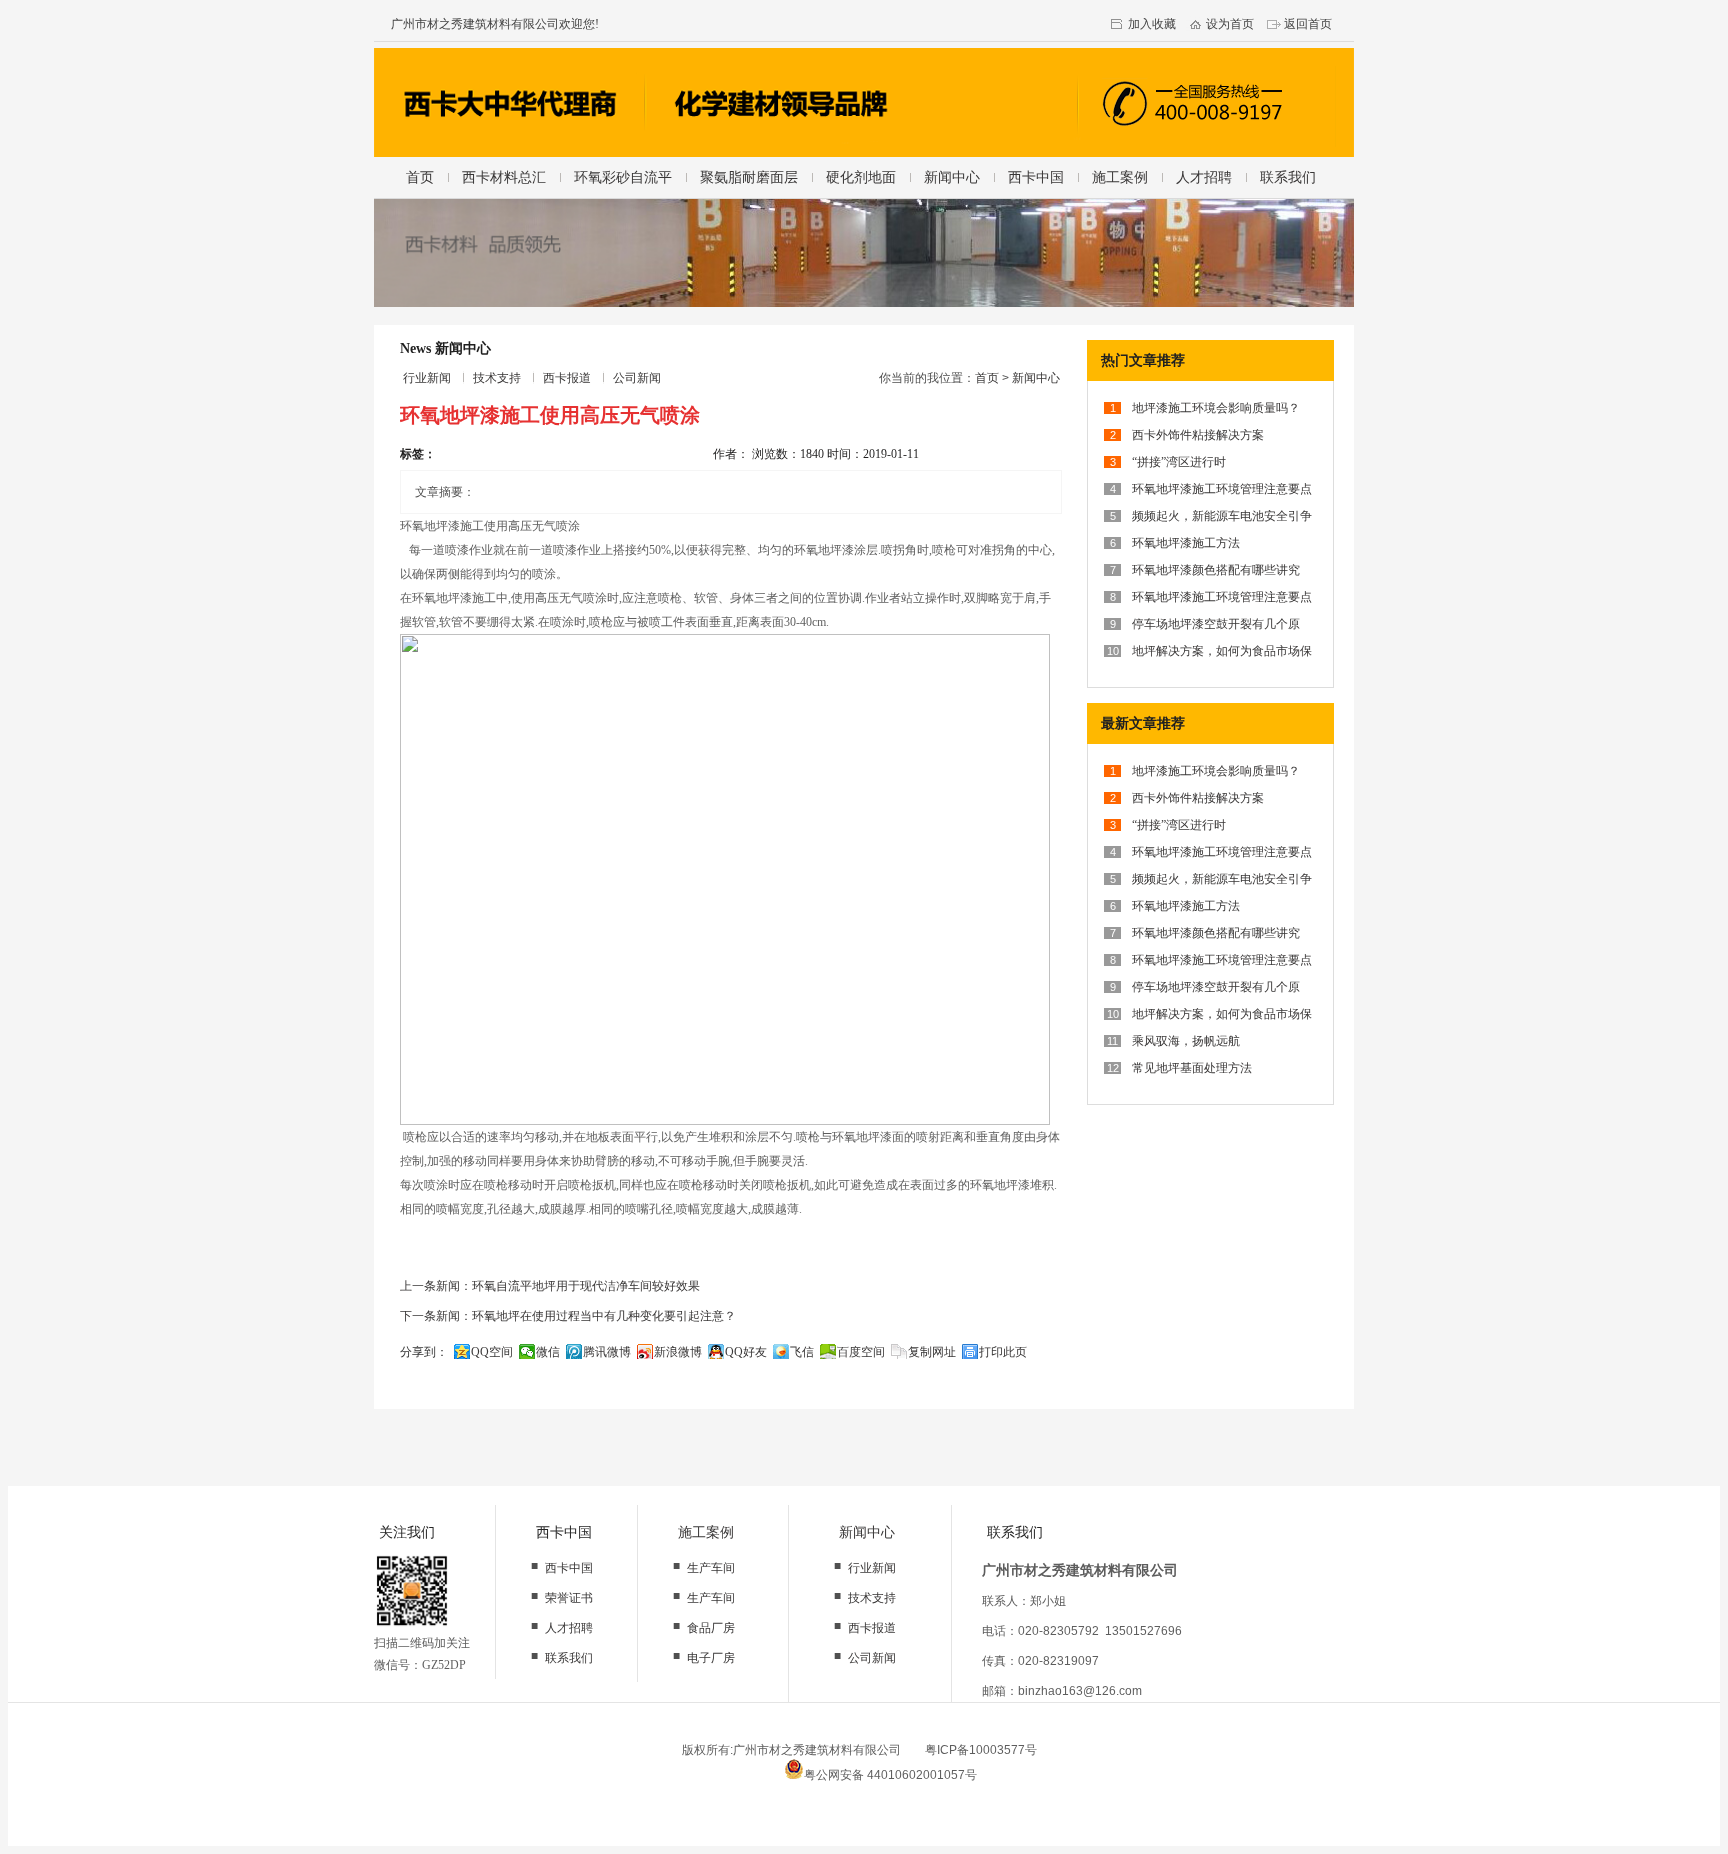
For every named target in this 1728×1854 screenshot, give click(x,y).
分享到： (424, 1352)
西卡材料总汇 (504, 177)
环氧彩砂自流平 (623, 177)
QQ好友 (746, 1352)
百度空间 (861, 1352)
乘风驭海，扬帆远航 (1186, 1041)
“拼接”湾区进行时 (1179, 462)
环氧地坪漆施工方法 (1186, 543)
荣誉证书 (569, 1598)
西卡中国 (1036, 177)
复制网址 (932, 1352)
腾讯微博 (607, 1352)
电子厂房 (711, 1658)
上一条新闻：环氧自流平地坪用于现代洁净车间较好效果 (550, 1286)
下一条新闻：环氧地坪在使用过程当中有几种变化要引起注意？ (568, 1316)
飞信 (802, 1352)
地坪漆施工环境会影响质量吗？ (1216, 408)
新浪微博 (678, 1352)
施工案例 (1120, 177)
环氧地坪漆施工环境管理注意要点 (1222, 489)
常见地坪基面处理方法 (1192, 1068)
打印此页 (1003, 1352)
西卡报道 (567, 378)
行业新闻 (427, 378)
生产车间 (711, 1568)
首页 (420, 177)
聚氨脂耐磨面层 (749, 177)
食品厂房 (711, 1628)
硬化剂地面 (861, 177)
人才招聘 (1204, 177)
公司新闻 (637, 378)
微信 (548, 1352)
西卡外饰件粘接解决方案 (1198, 435)
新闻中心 (952, 177)
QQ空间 (492, 1352)
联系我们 (1288, 177)
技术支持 (497, 378)
